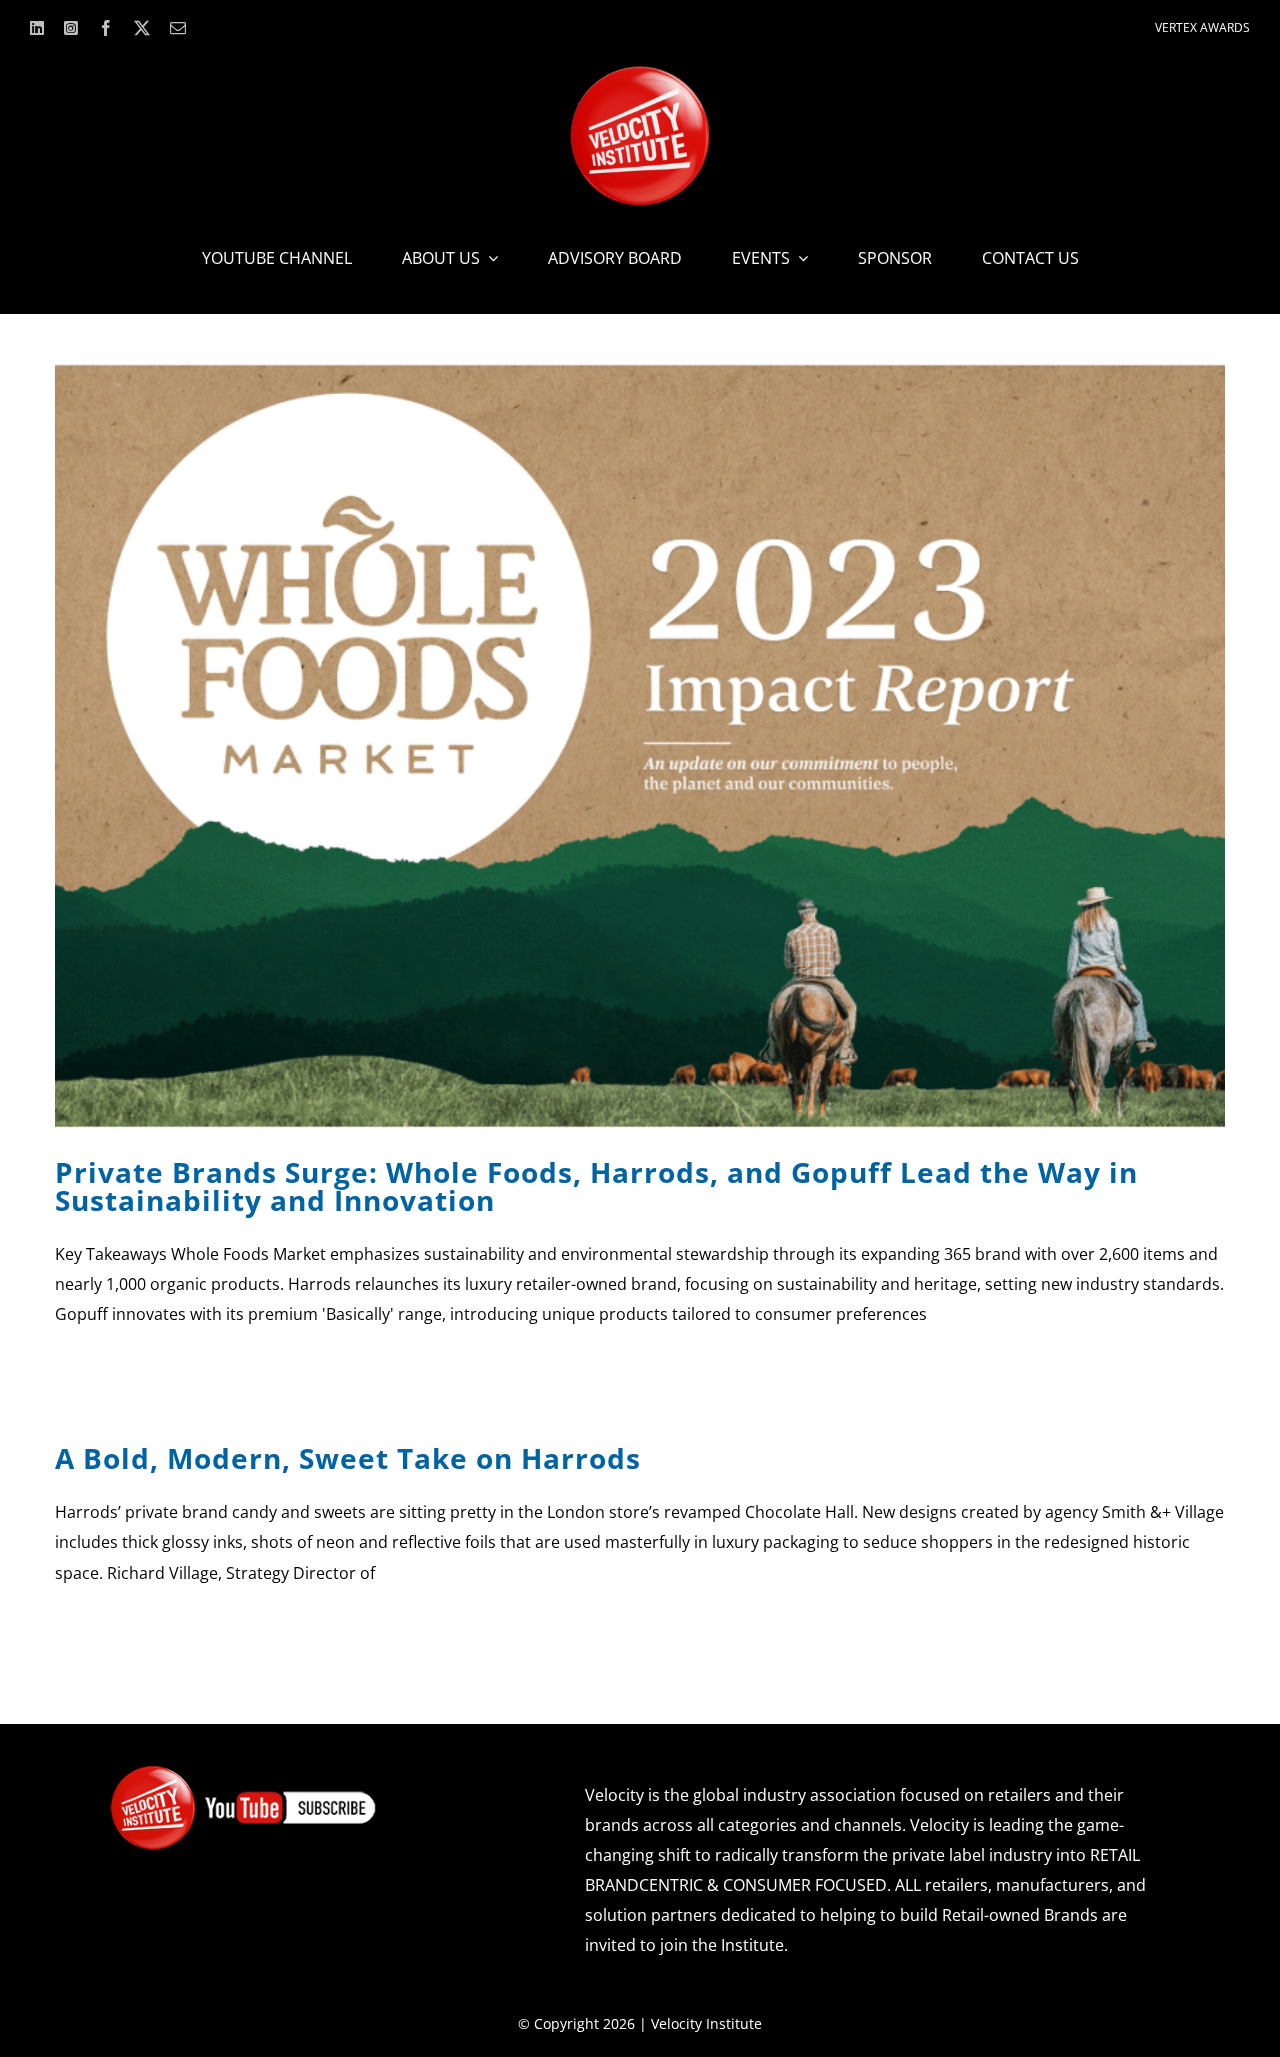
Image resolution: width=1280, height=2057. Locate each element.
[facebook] (106, 28)
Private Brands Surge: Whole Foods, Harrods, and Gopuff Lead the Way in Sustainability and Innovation (596, 1186)
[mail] (178, 28)
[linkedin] (37, 28)
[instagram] (71, 28)
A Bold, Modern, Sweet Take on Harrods (348, 1458)
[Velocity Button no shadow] (640, 74)
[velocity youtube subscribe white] (243, 1772)
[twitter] (142, 28)
